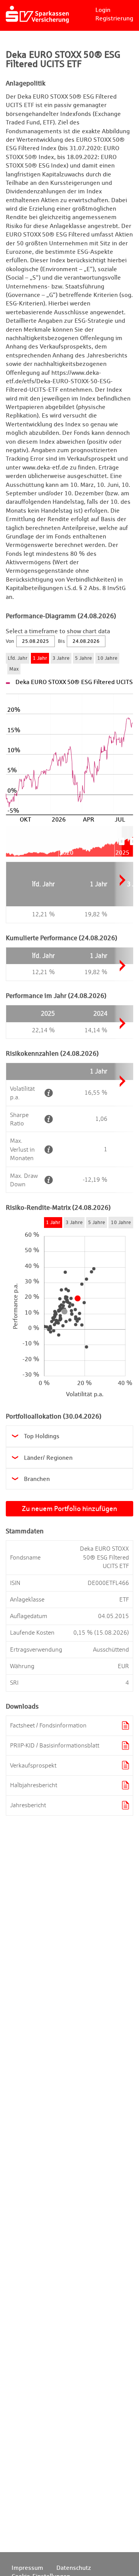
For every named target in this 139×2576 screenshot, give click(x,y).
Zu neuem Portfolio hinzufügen (69, 1509)
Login (103, 10)
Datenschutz (74, 2568)
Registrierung (114, 18)
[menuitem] (127, 842)
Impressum (27, 2568)
